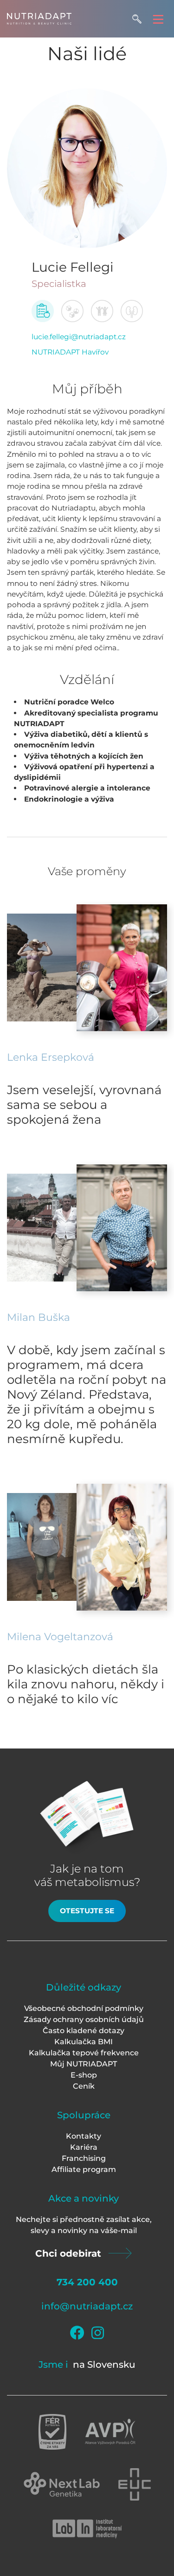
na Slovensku (104, 2364)
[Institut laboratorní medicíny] (87, 2529)
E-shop (84, 2075)
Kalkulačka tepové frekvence (84, 2053)
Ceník (84, 2086)
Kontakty (84, 2136)
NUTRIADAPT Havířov (70, 352)
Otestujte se (87, 1911)
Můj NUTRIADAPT (84, 2064)
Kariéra (84, 2147)
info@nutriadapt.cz (87, 2306)
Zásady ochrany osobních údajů (84, 2019)
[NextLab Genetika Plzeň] (62, 2484)
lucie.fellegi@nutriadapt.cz (79, 337)
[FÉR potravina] (52, 2432)
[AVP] (110, 2432)
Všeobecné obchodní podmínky (84, 2008)
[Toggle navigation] (158, 19)
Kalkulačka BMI (84, 2042)
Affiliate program (84, 2169)
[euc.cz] (135, 2484)
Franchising (84, 2158)
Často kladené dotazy (84, 2031)
